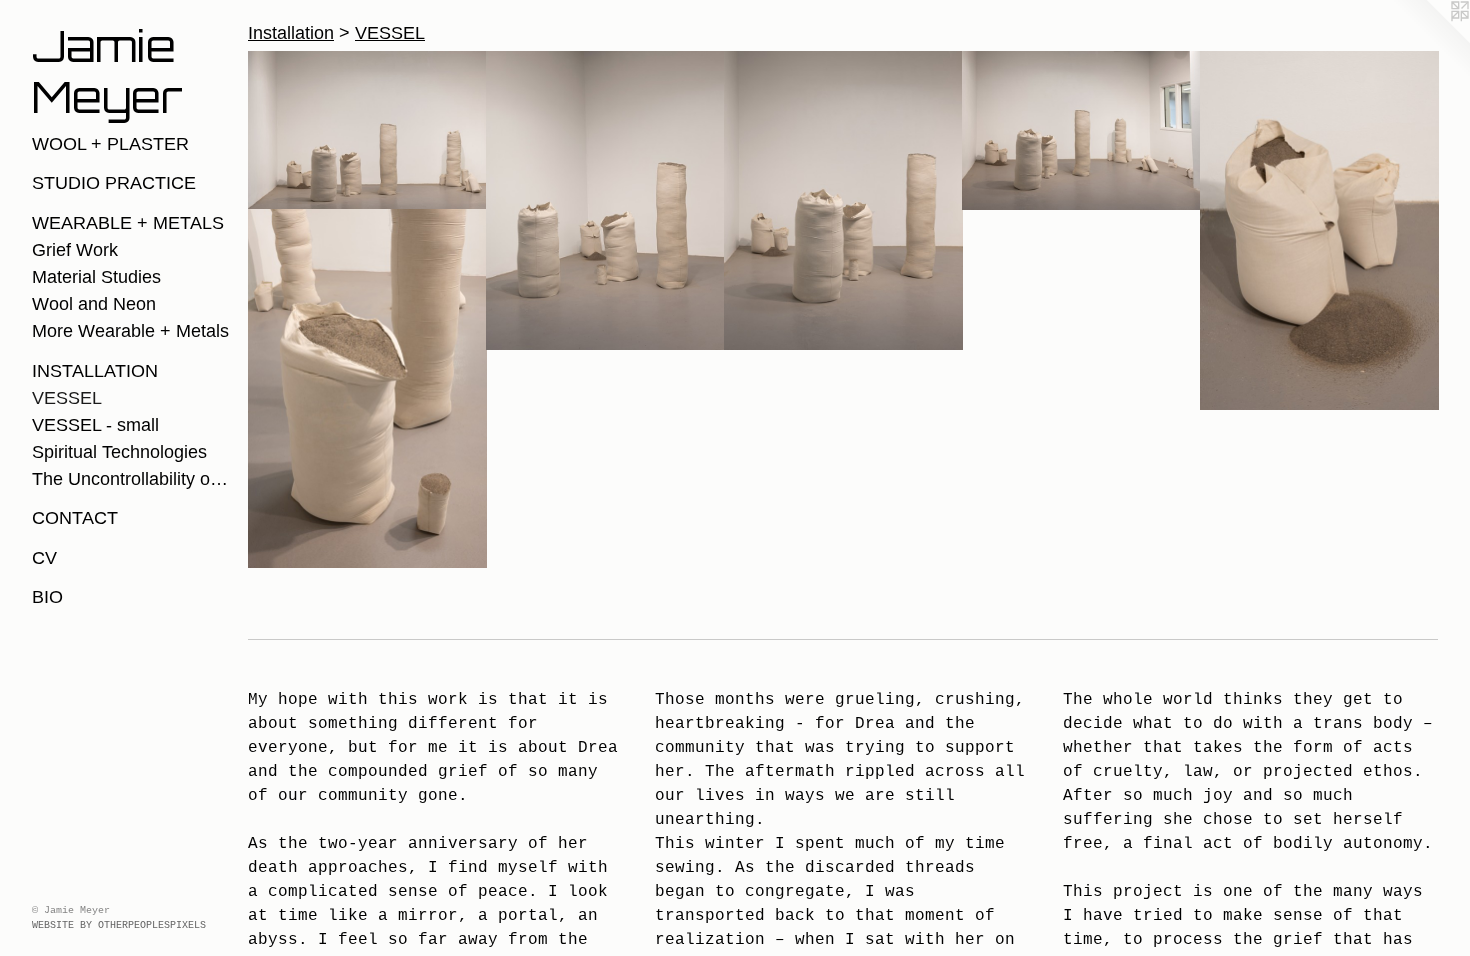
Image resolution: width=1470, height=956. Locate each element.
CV (44, 558)
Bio (47, 597)
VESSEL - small (95, 425)
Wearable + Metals (128, 223)
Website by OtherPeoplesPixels (119, 925)
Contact (75, 518)
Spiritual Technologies (119, 452)
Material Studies (96, 277)
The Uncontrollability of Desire (132, 479)
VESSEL (67, 398)
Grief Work (75, 250)
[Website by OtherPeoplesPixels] (1430, 40)
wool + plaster (110, 144)
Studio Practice (114, 183)
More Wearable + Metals (130, 331)
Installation (95, 371)
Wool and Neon (94, 304)
